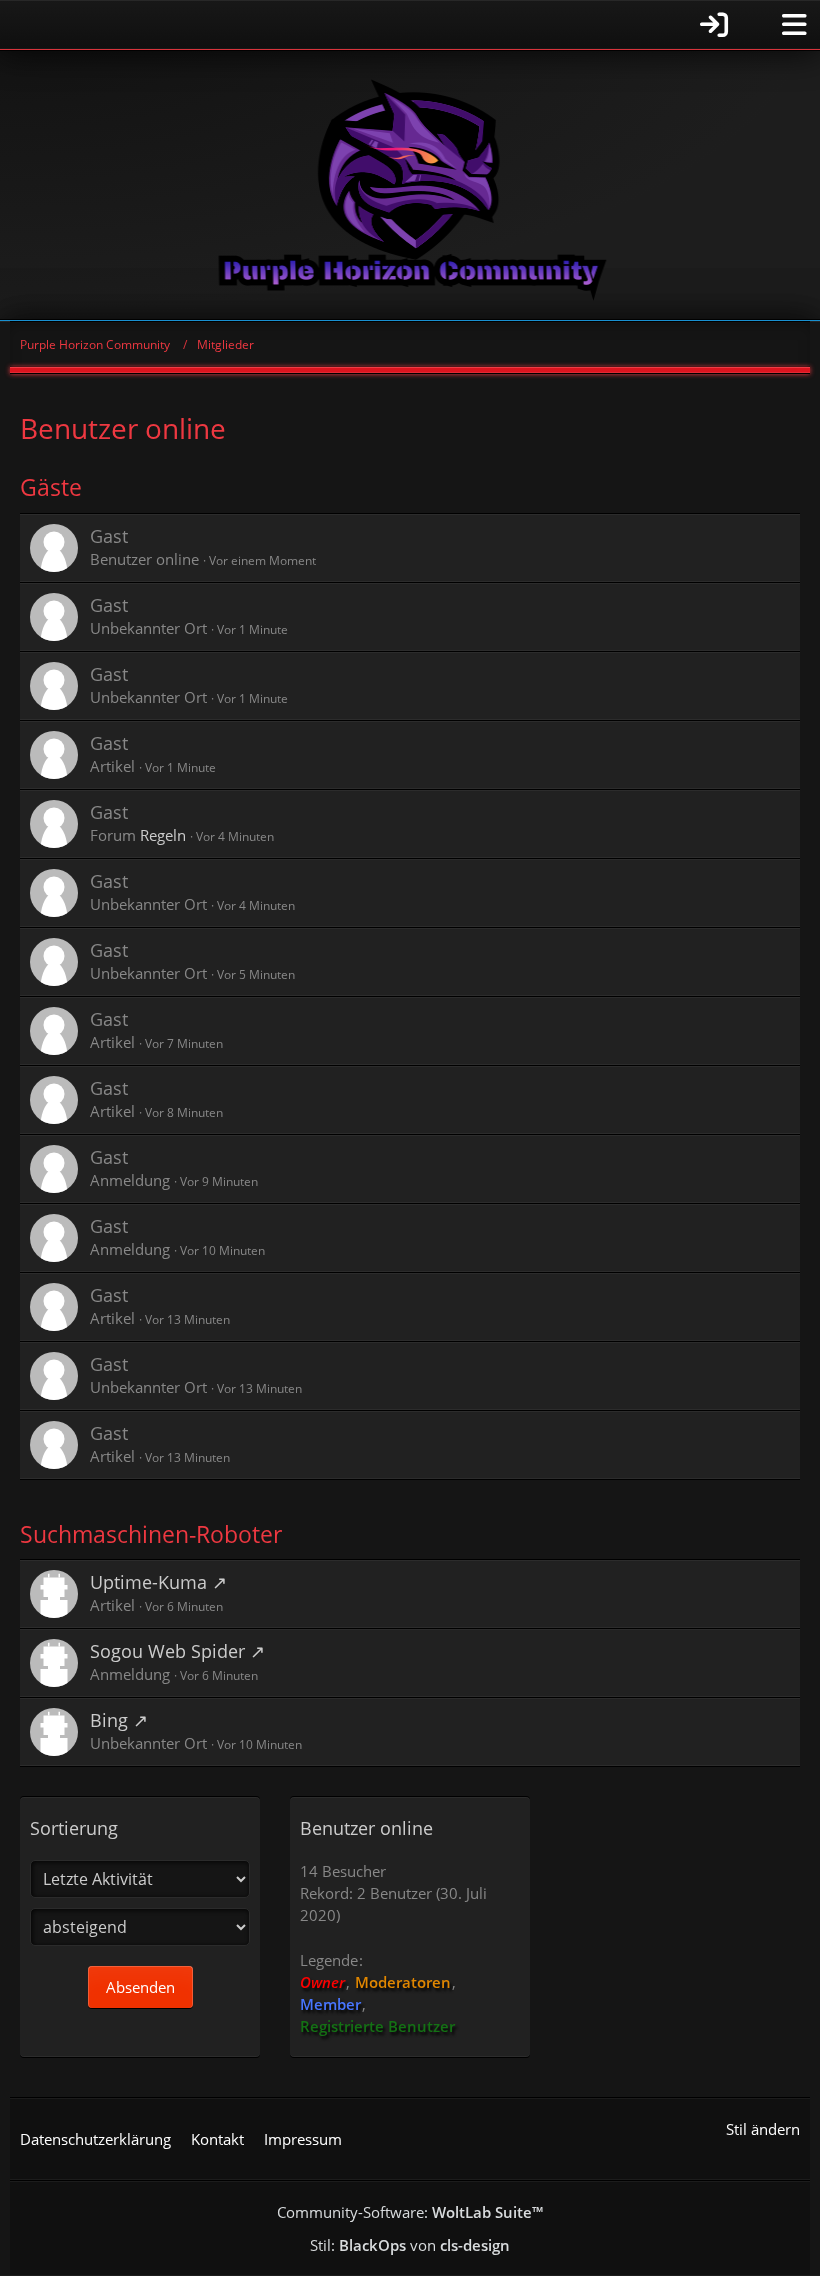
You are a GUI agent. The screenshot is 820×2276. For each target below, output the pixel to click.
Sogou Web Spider (167, 1651)
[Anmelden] (375, 24)
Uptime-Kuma (148, 1582)
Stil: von (410, 2245)
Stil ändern (763, 2129)
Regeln (163, 835)
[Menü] (794, 25)
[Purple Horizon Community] (410, 185)
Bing (109, 1720)
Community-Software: (410, 2212)
